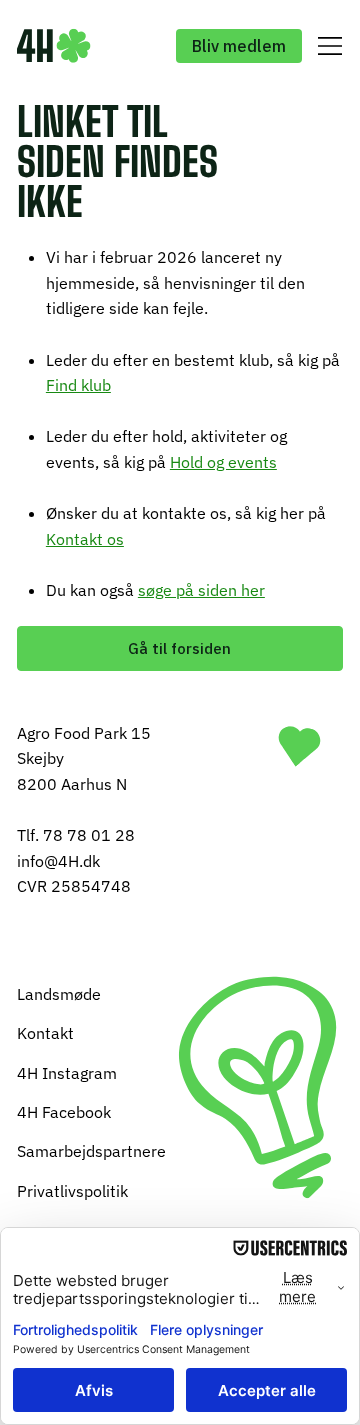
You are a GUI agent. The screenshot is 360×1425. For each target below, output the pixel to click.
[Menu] (327, 46)
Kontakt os (85, 539)
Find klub (78, 385)
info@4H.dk (58, 861)
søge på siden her (201, 590)
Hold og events (223, 462)
